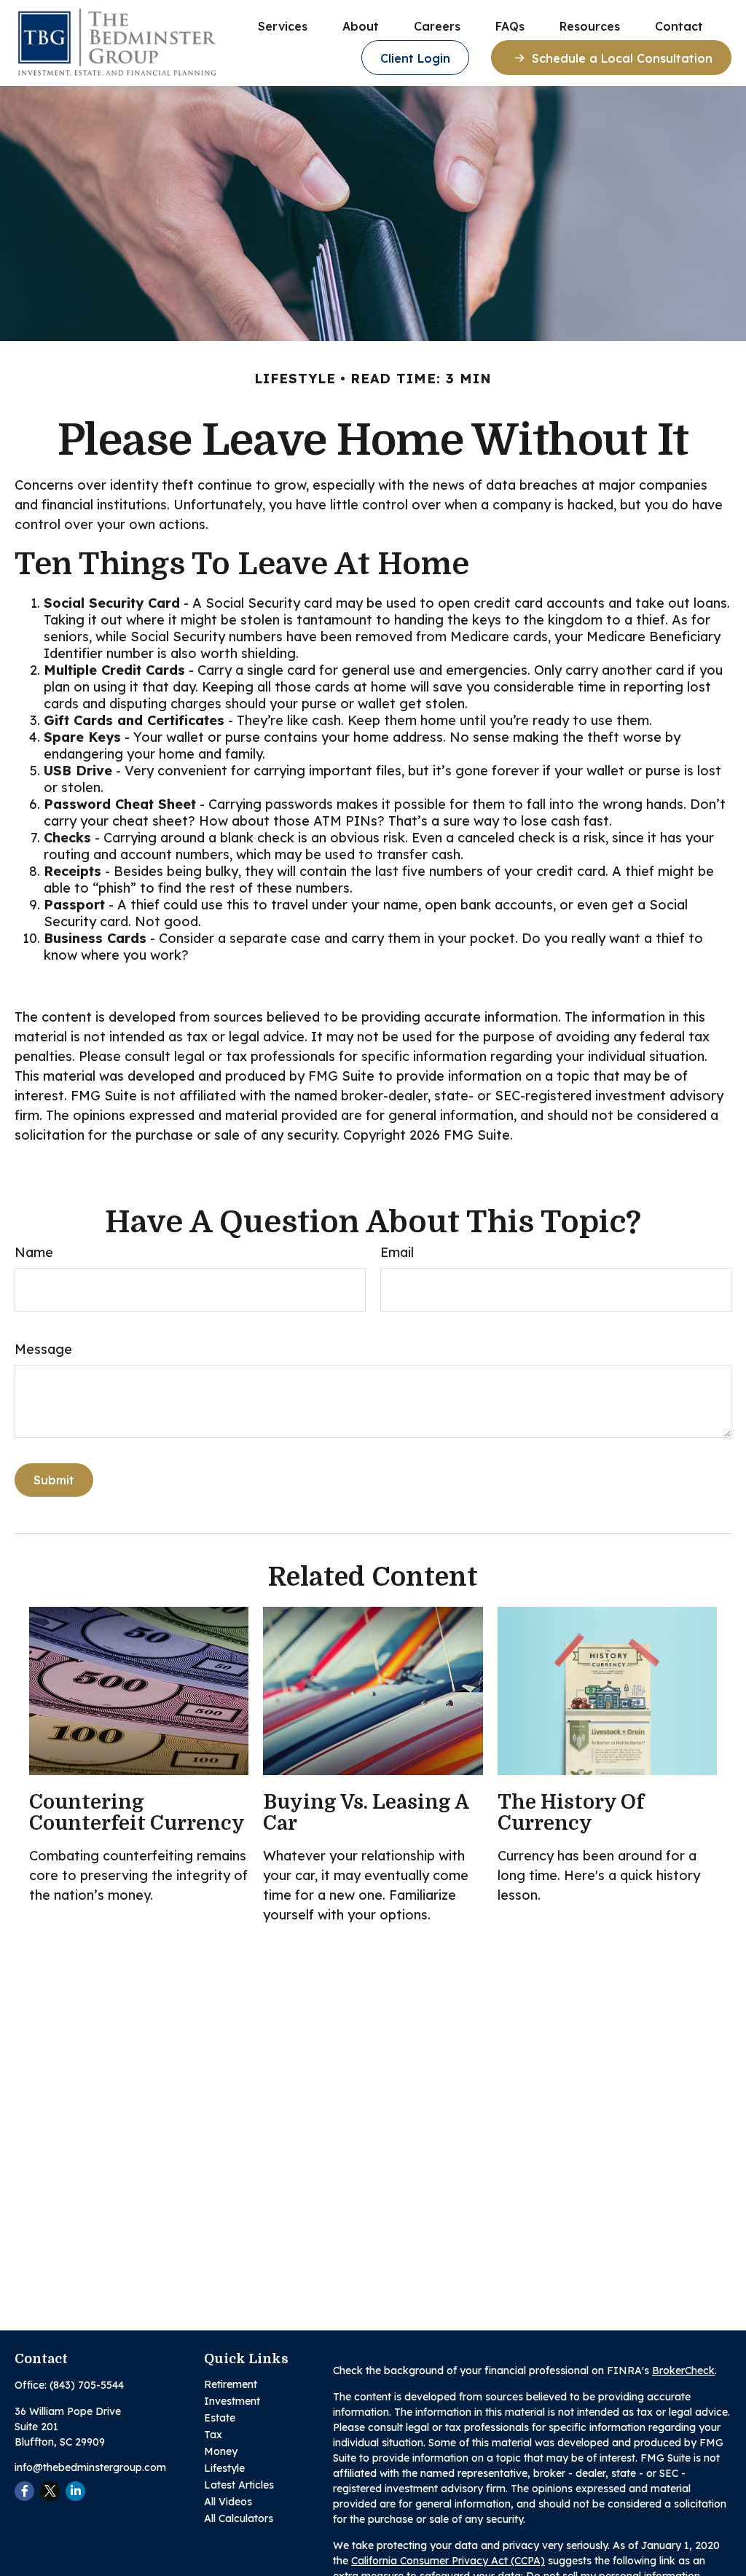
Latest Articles (239, 2485)
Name (34, 1252)
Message (43, 1349)
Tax (213, 2435)
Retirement (231, 2384)
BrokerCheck (683, 2371)
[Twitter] (50, 2491)
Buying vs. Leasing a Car (366, 1813)
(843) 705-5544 (87, 2385)
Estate (220, 2418)
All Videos (228, 2502)
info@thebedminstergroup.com (90, 2467)
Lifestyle (224, 2468)
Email (397, 1252)
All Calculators (239, 2518)
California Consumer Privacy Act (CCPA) (448, 2561)
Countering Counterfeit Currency (137, 1813)
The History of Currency (571, 1813)
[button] (283, 26)
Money (221, 2451)
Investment (232, 2401)
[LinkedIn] (75, 2491)
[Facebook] (24, 2491)
